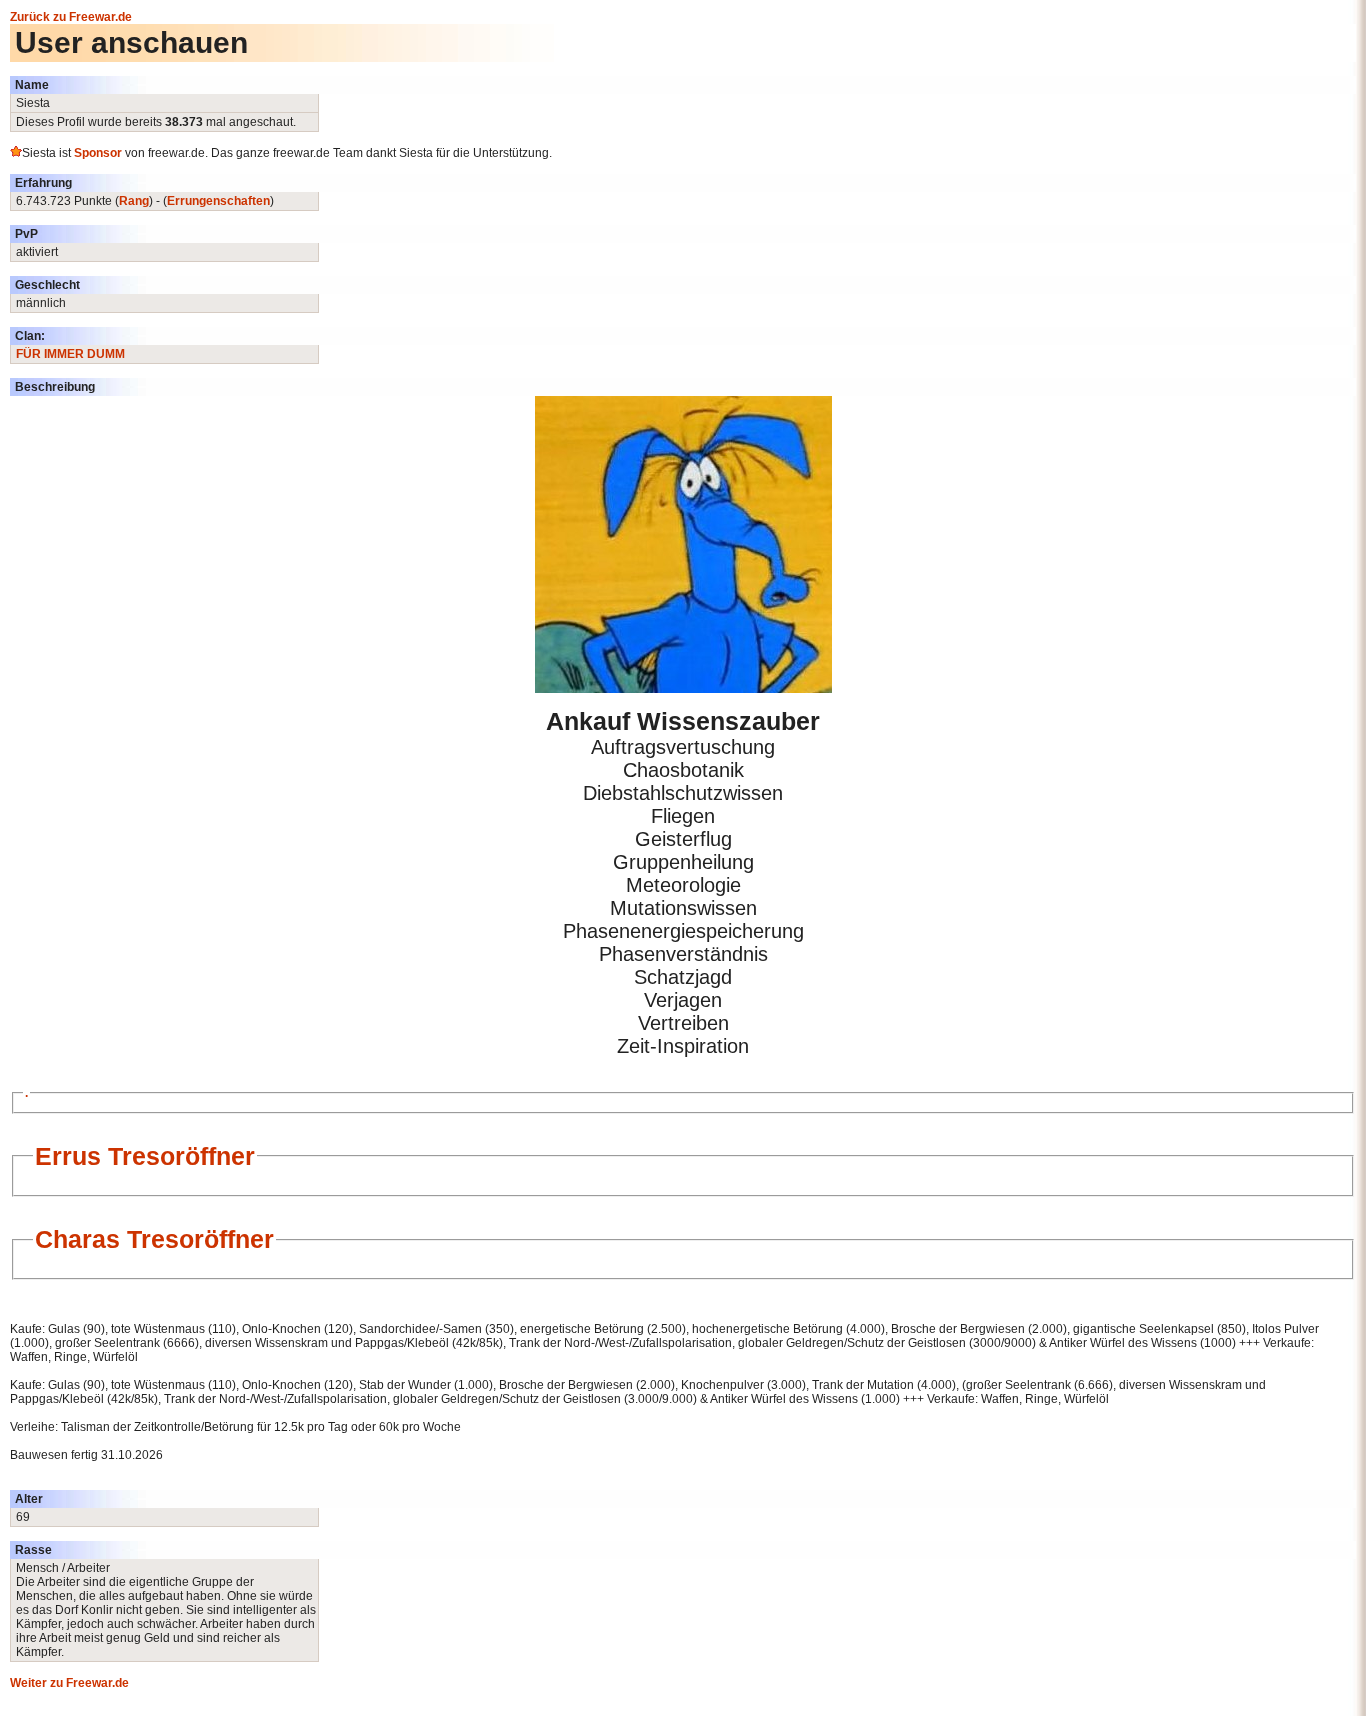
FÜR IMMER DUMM (70, 354)
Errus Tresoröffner (145, 1156)
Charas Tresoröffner (154, 1239)
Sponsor (98, 153)
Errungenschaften (218, 201)
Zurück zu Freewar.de (71, 17)
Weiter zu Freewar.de (69, 1683)
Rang (134, 201)
